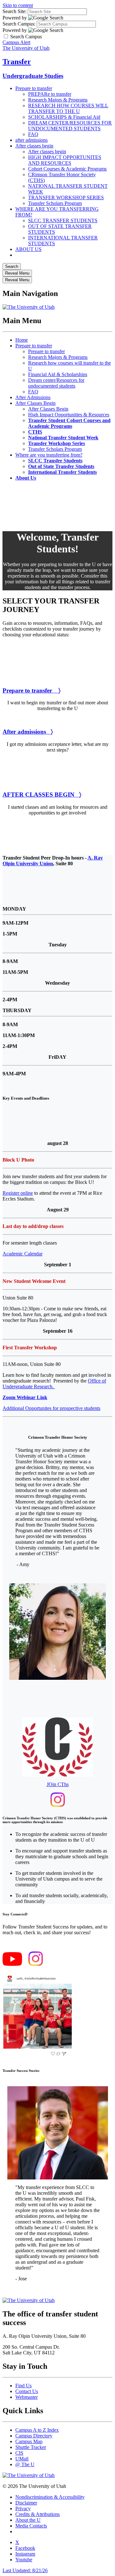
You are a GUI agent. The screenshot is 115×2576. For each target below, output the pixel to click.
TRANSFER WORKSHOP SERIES (66, 197)
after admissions (31, 140)
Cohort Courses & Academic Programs (67, 169)
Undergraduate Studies (33, 76)
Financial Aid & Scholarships (58, 374)
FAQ (33, 134)
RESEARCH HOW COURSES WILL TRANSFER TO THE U (68, 108)
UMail (22, 2459)
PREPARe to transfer (50, 94)
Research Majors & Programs (58, 100)
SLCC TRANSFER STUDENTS (63, 220)
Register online (18, 1193)
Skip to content (18, 5)
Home (22, 340)
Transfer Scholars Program (55, 203)
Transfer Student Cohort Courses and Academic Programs (69, 423)
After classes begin (34, 146)
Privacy (23, 2508)
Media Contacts (31, 2526)
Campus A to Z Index (37, 2430)
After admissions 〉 (28, 732)
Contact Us (27, 2391)
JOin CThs (58, 1784)
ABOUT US (28, 249)
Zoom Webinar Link (25, 1397)
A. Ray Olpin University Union (53, 861)
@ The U (25, 2464)
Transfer (17, 62)
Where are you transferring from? (49, 455)
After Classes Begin (35, 403)
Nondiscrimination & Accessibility (50, 2497)
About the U (28, 2520)
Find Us (23, 2386)
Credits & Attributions (38, 2514)
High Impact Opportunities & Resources (69, 415)
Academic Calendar (23, 1254)
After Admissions (33, 397)
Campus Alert (16, 42)
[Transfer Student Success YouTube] (12, 1964)
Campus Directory (34, 2436)
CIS (19, 2453)
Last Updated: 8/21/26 (25, 2570)
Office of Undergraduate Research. (54, 1384)
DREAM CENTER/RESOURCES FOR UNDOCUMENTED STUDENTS (70, 126)
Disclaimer (26, 2503)
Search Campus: (19, 24)
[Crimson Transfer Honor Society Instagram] (58, 1805)
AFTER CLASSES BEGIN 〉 (42, 795)
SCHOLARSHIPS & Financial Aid (64, 117)
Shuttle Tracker (31, 2447)
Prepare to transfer (34, 88)
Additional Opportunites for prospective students (51, 1408)
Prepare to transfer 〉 (31, 690)
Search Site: (15, 11)
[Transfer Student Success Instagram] (36, 1964)
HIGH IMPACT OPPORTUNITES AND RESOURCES (65, 160)
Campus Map (29, 2441)
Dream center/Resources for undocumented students (56, 383)
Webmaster (27, 2397)
